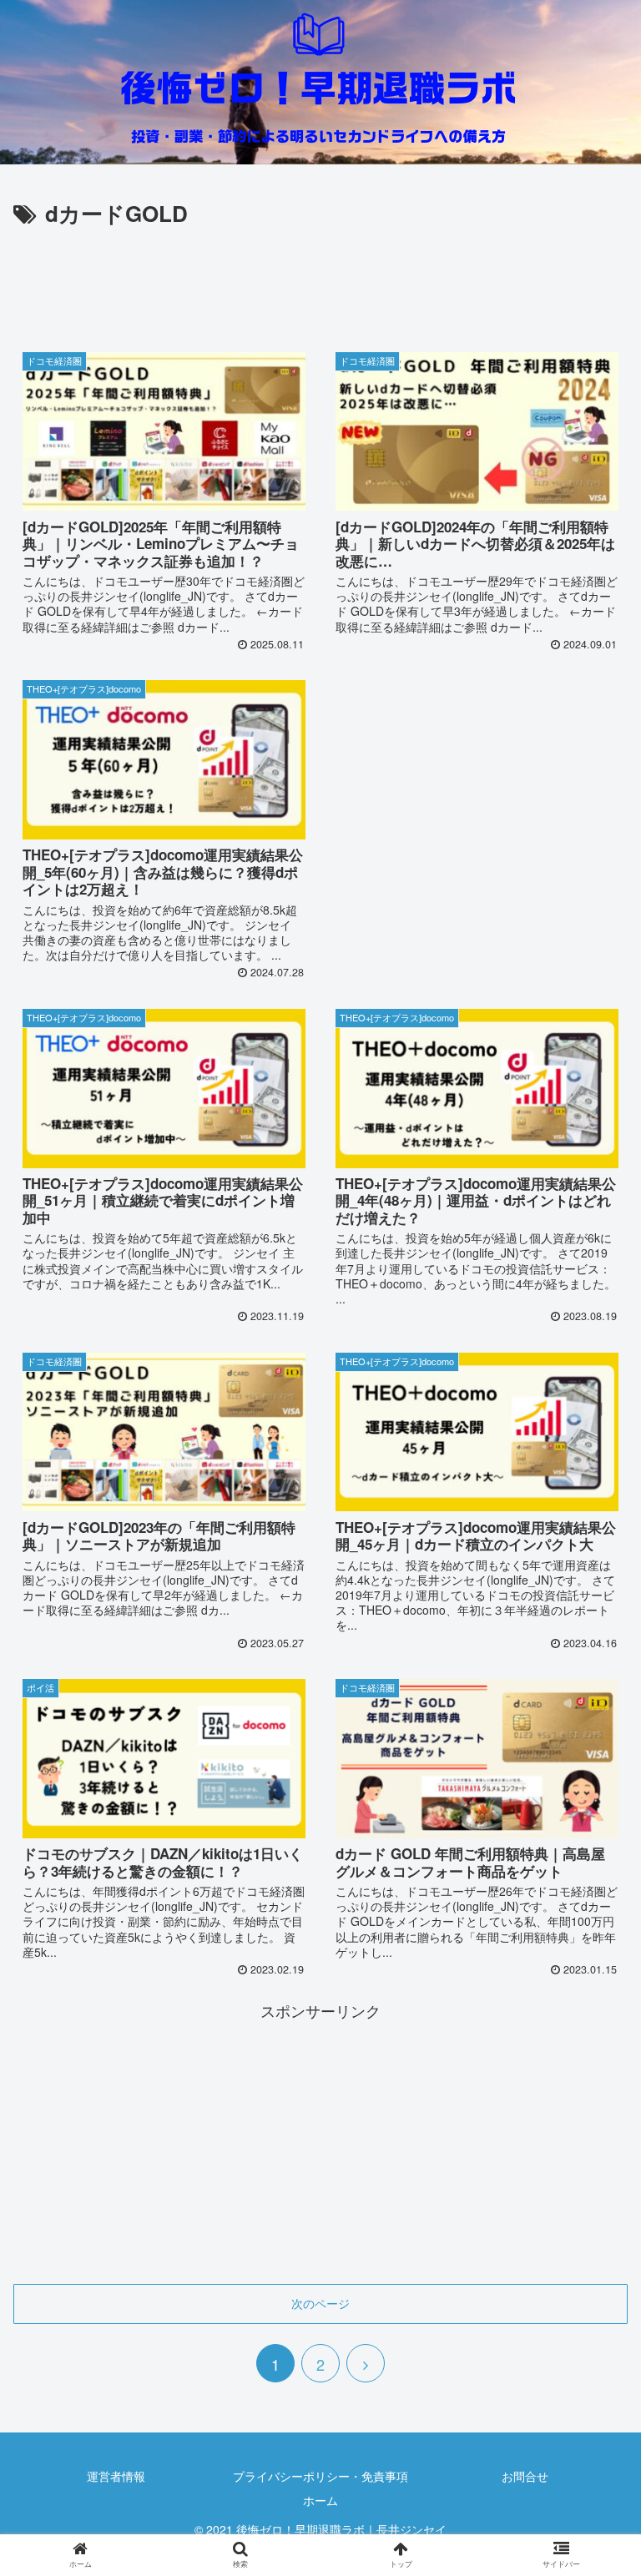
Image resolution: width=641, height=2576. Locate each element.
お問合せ (525, 2476)
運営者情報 (116, 2476)
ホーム (320, 2500)
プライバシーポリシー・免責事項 (320, 2476)
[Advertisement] (320, 278)
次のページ (320, 2303)
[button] (592, 1846)
